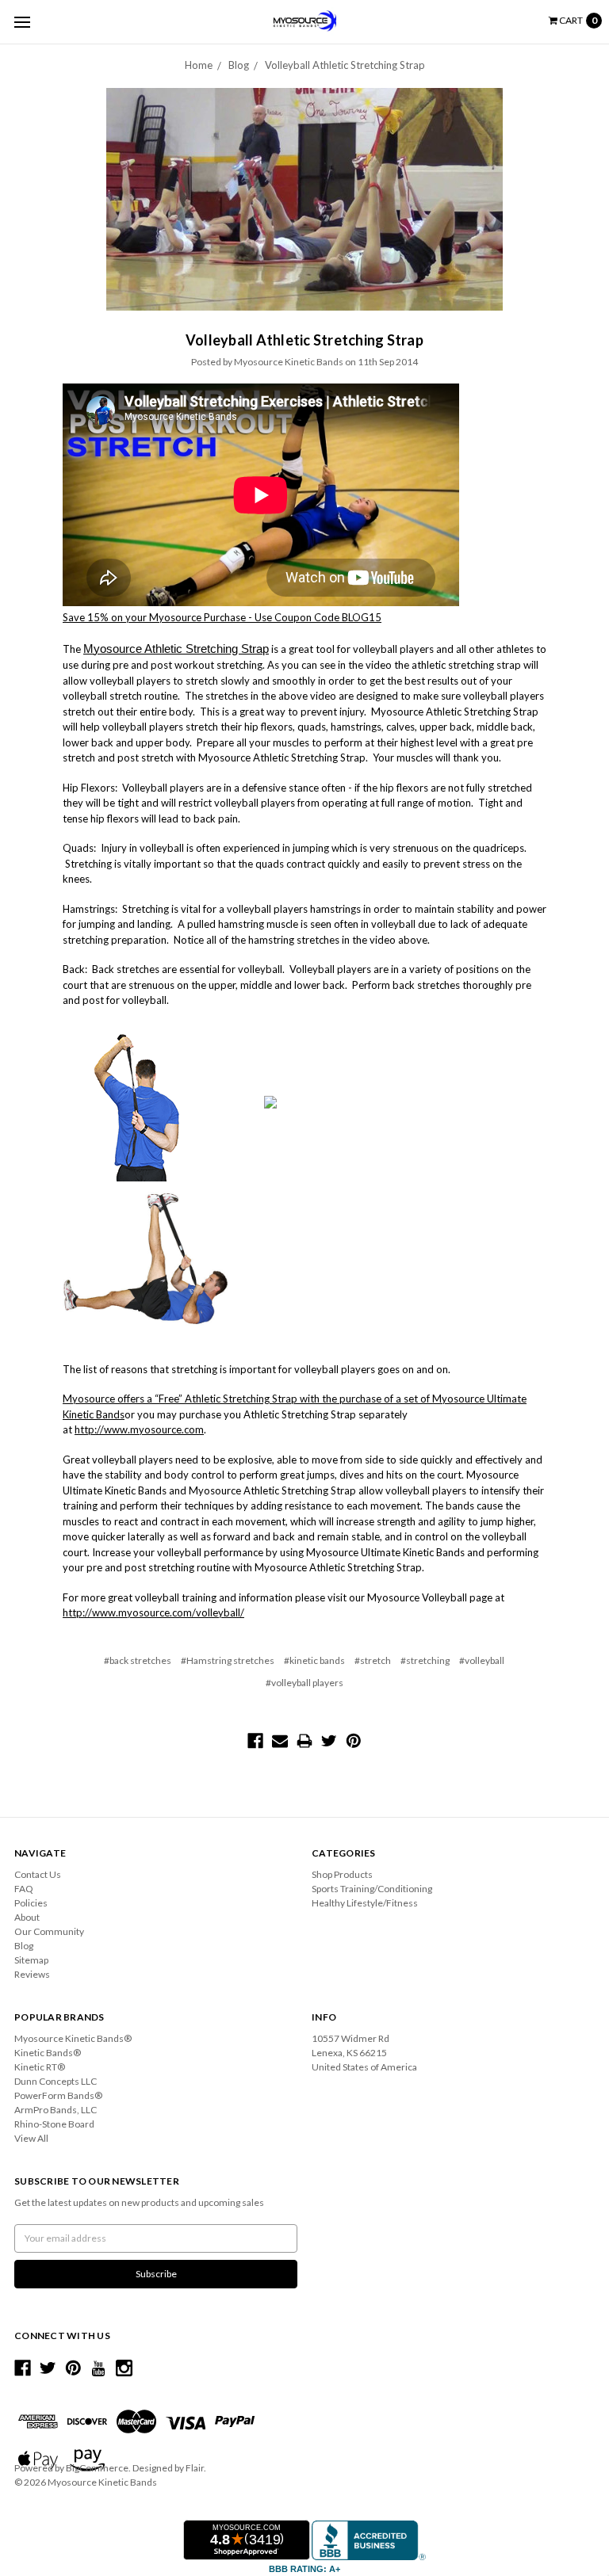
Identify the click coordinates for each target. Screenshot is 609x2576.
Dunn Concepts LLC (56, 2081)
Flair (195, 2468)
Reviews (32, 1974)
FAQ (24, 1889)
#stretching (425, 1660)
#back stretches (138, 1660)
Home (199, 65)
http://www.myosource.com (139, 1429)
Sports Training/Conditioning (372, 1889)
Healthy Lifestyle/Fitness (365, 1903)
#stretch (373, 1660)
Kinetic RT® (40, 2067)
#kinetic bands (314, 1660)
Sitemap (31, 1960)
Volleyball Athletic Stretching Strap (345, 65)
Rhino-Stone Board (54, 2124)
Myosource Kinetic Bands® (73, 2038)
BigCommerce (97, 2468)
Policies (31, 1903)
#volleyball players (304, 1683)
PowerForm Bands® (58, 2095)
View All (31, 2138)
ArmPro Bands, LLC (56, 2110)
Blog (239, 65)
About (27, 1917)
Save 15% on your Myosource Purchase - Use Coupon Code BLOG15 (222, 617)
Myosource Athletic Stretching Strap (176, 649)
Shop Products (342, 1874)
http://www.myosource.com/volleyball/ (153, 1612)
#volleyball (482, 1660)
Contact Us (38, 1874)
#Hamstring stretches (228, 1660)
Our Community (49, 1931)
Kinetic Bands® (48, 2053)
